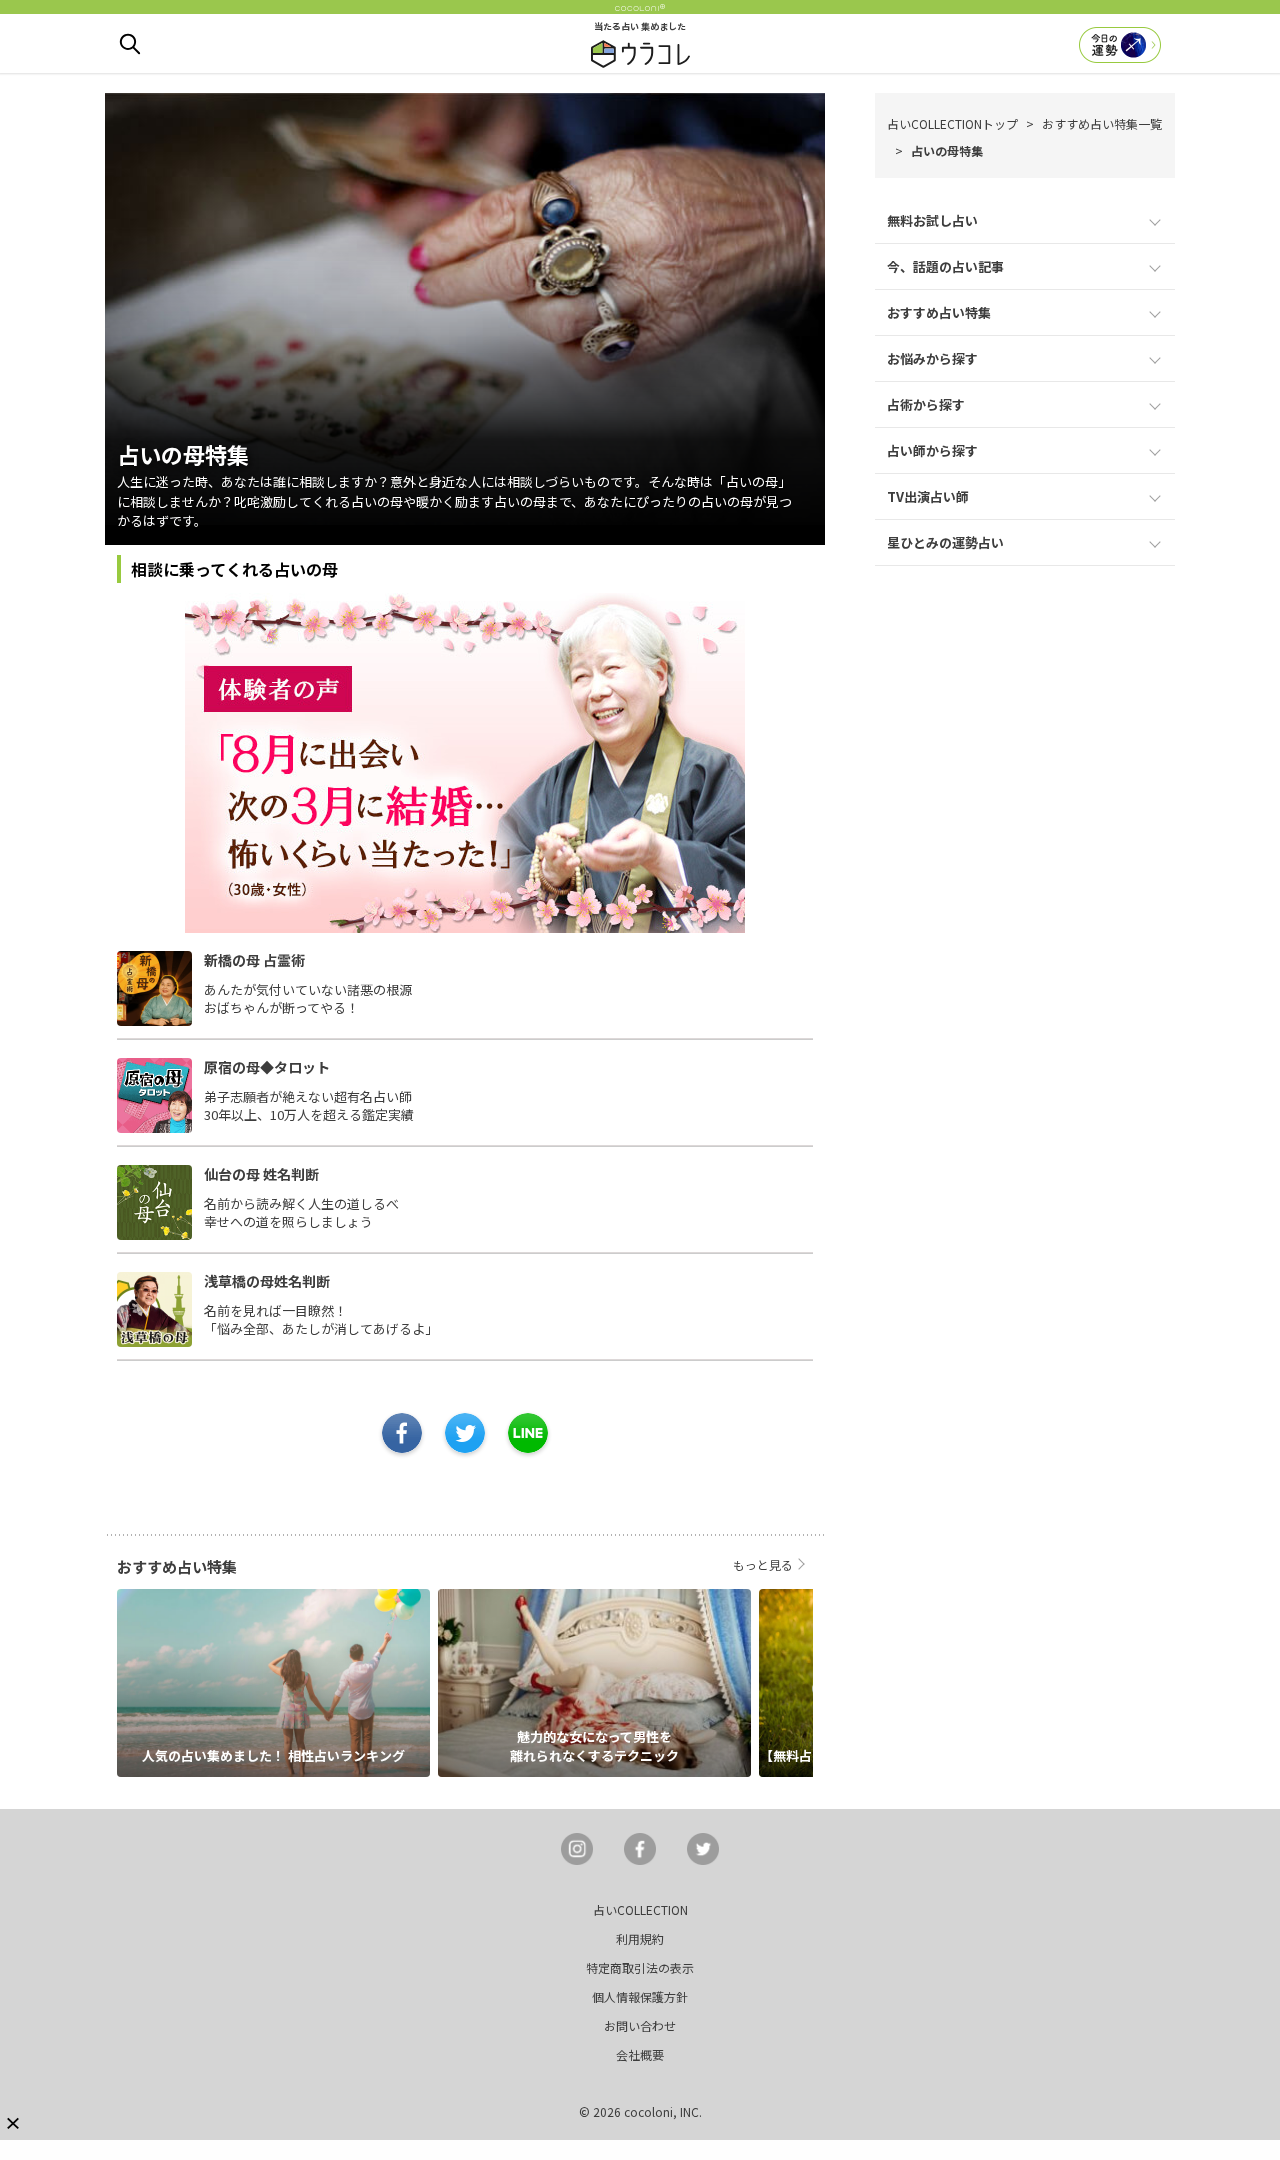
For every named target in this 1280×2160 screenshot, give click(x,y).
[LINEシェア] (528, 1433)
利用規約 (640, 1938)
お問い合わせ (640, 2025)
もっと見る (763, 1564)
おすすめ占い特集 (939, 312)
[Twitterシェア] (465, 1433)
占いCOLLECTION (640, 1909)
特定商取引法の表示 (640, 1967)
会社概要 (640, 2054)
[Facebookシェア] (402, 1433)
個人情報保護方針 (640, 1996)
